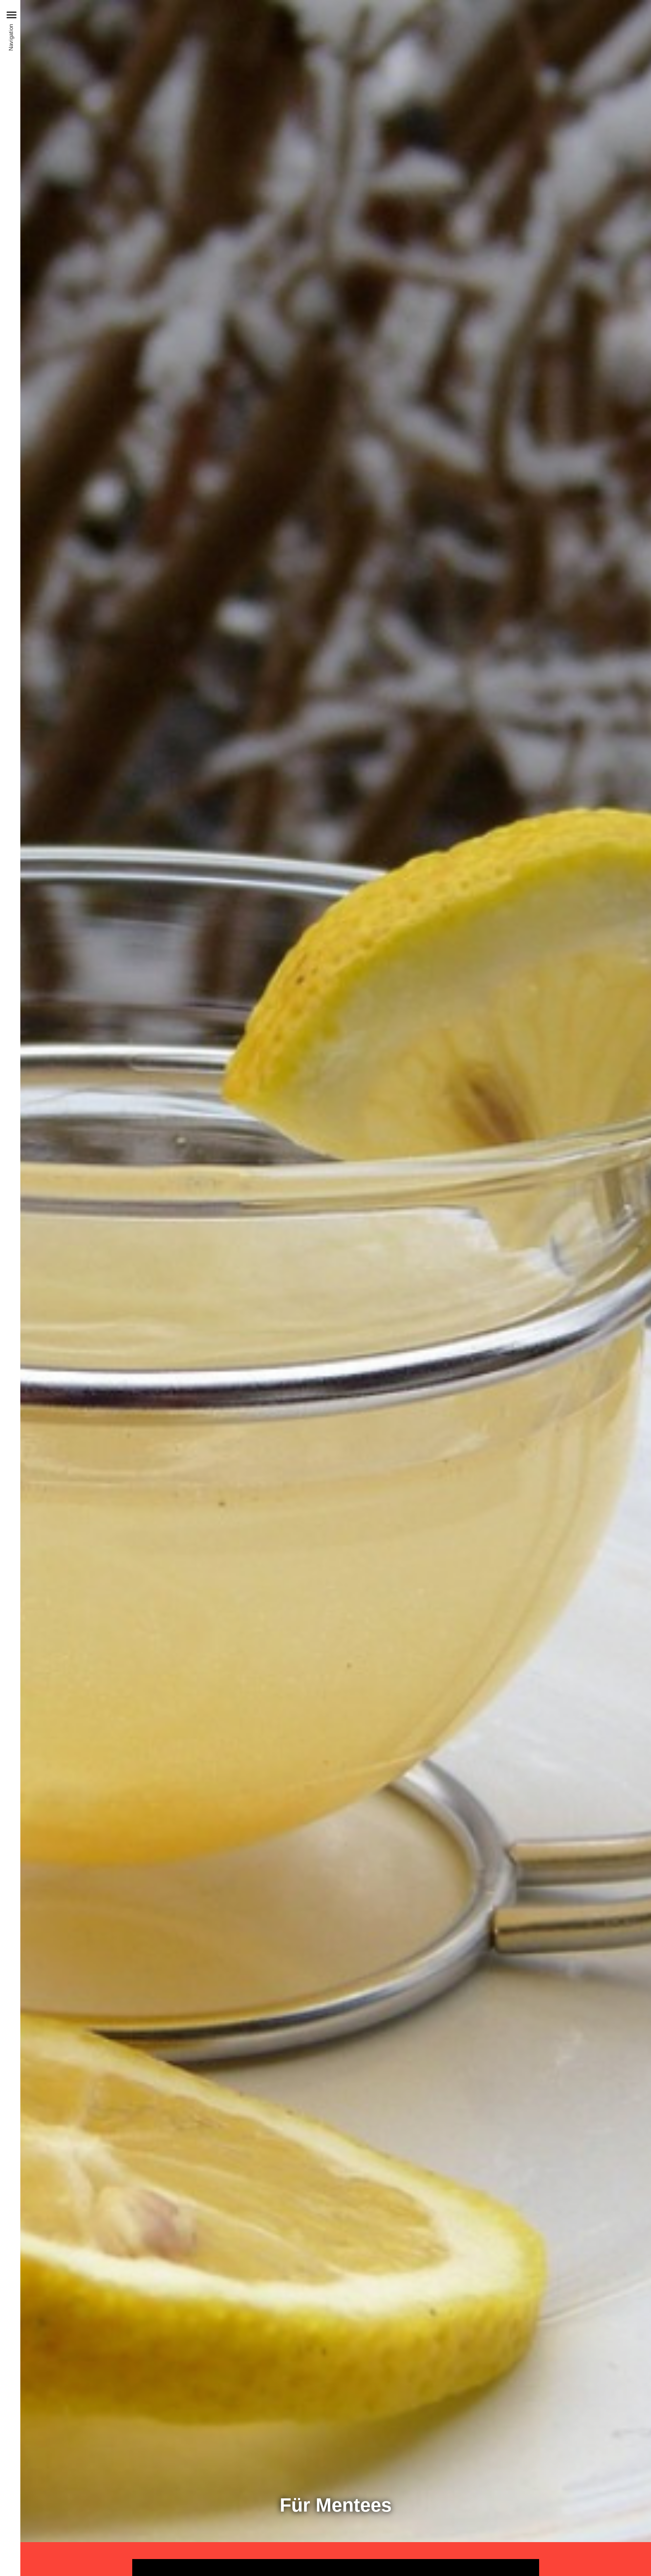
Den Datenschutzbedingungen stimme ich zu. (593, 2523)
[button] (12, 15)
